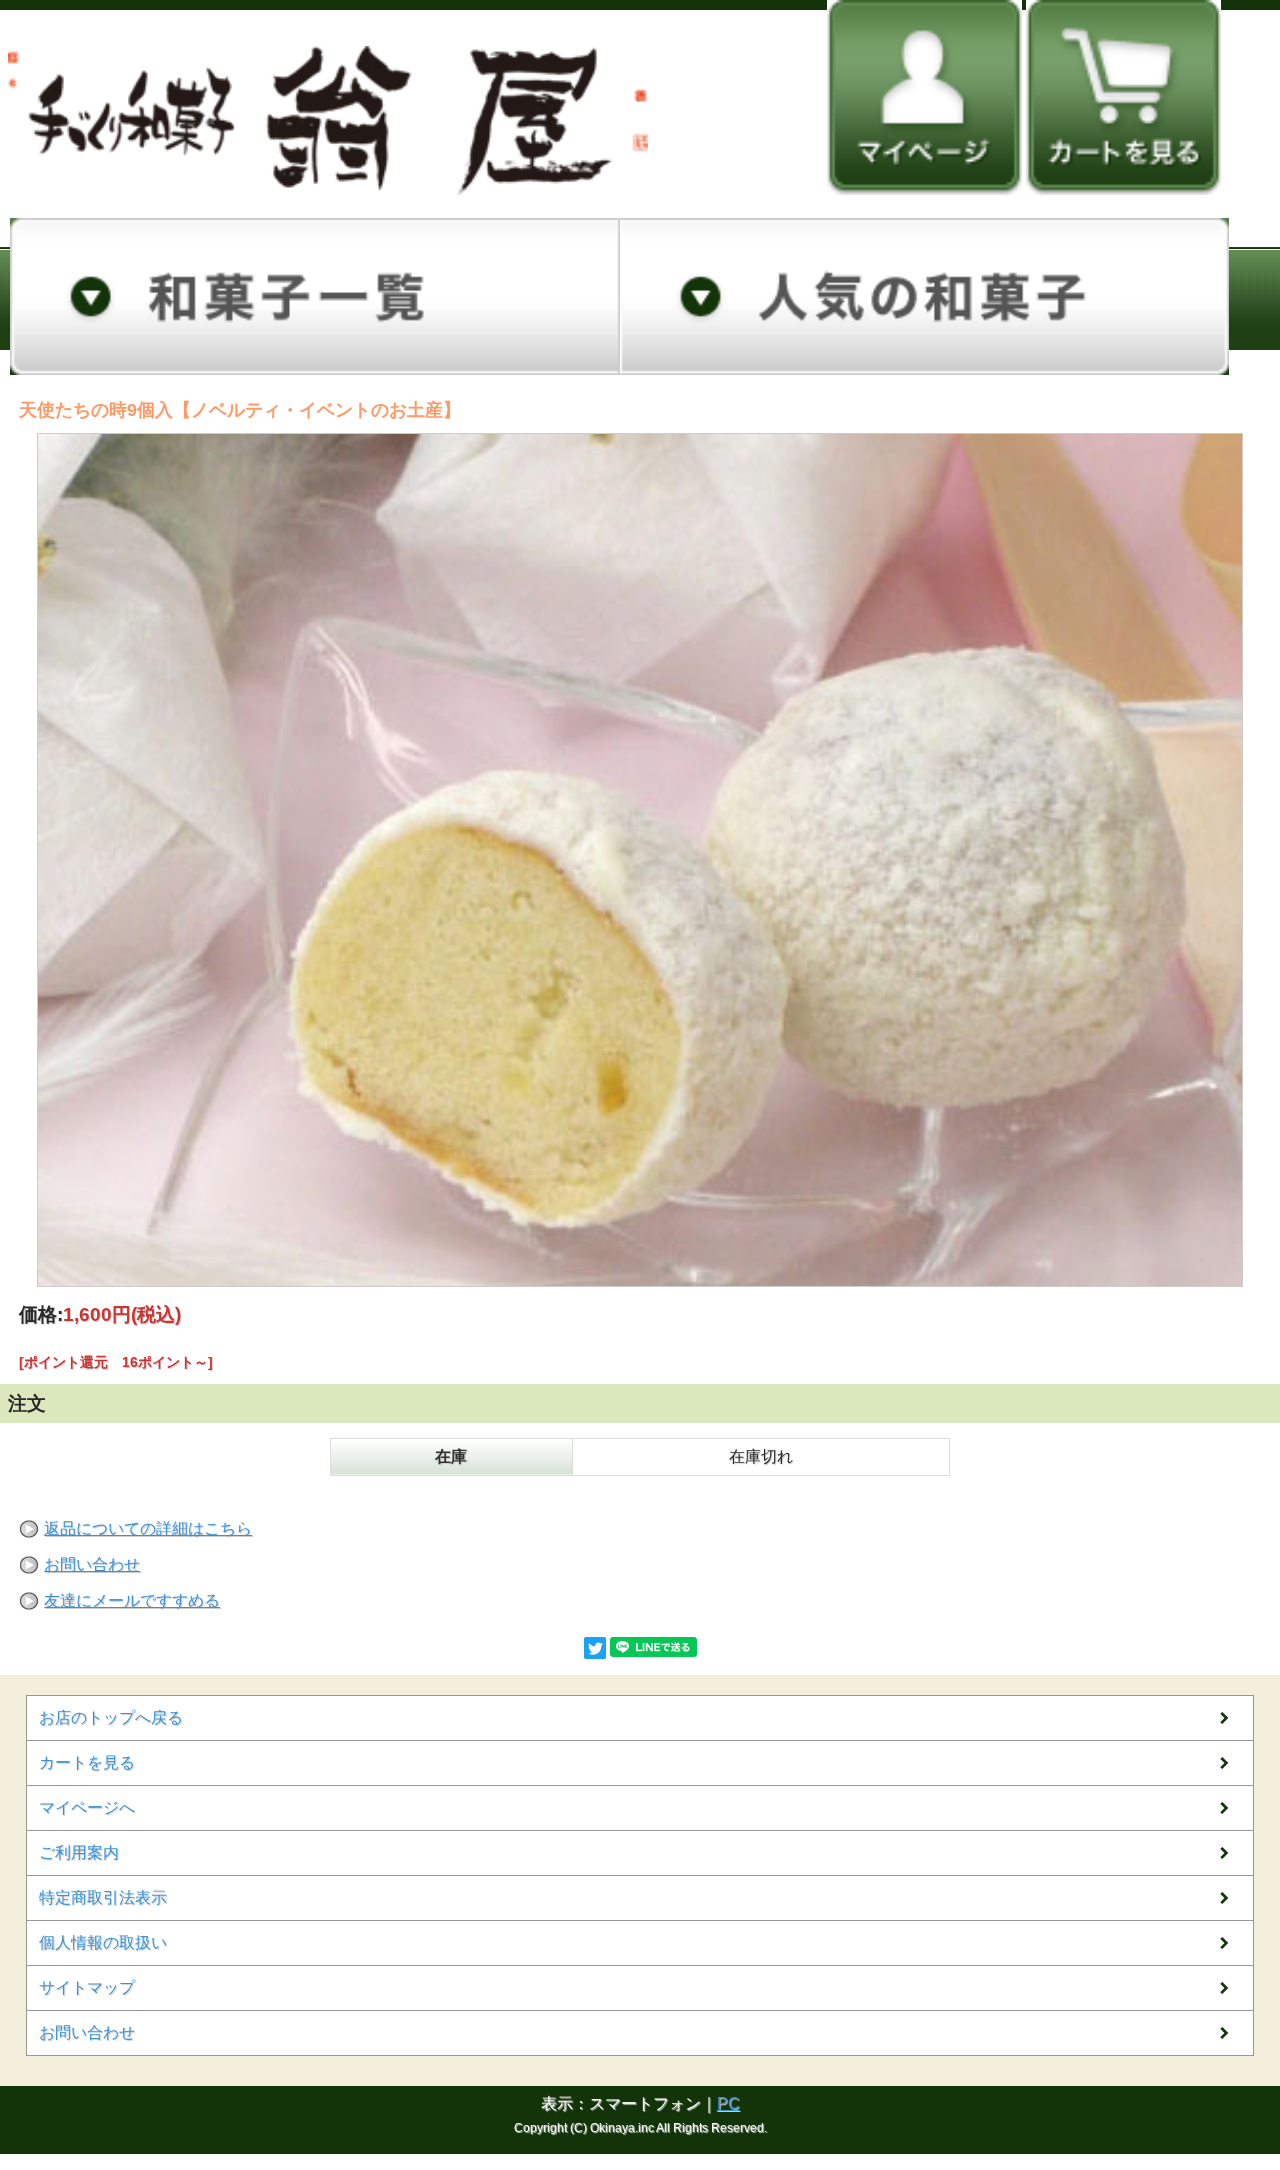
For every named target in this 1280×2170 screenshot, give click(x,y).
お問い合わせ (92, 1564)
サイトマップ (87, 1987)
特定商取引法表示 (103, 1897)
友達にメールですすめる (132, 1600)
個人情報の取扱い (103, 1942)
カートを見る (87, 1762)
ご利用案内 (79, 1852)
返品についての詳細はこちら (148, 1528)
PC (728, 2103)
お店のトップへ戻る (111, 1717)
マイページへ (87, 1807)
